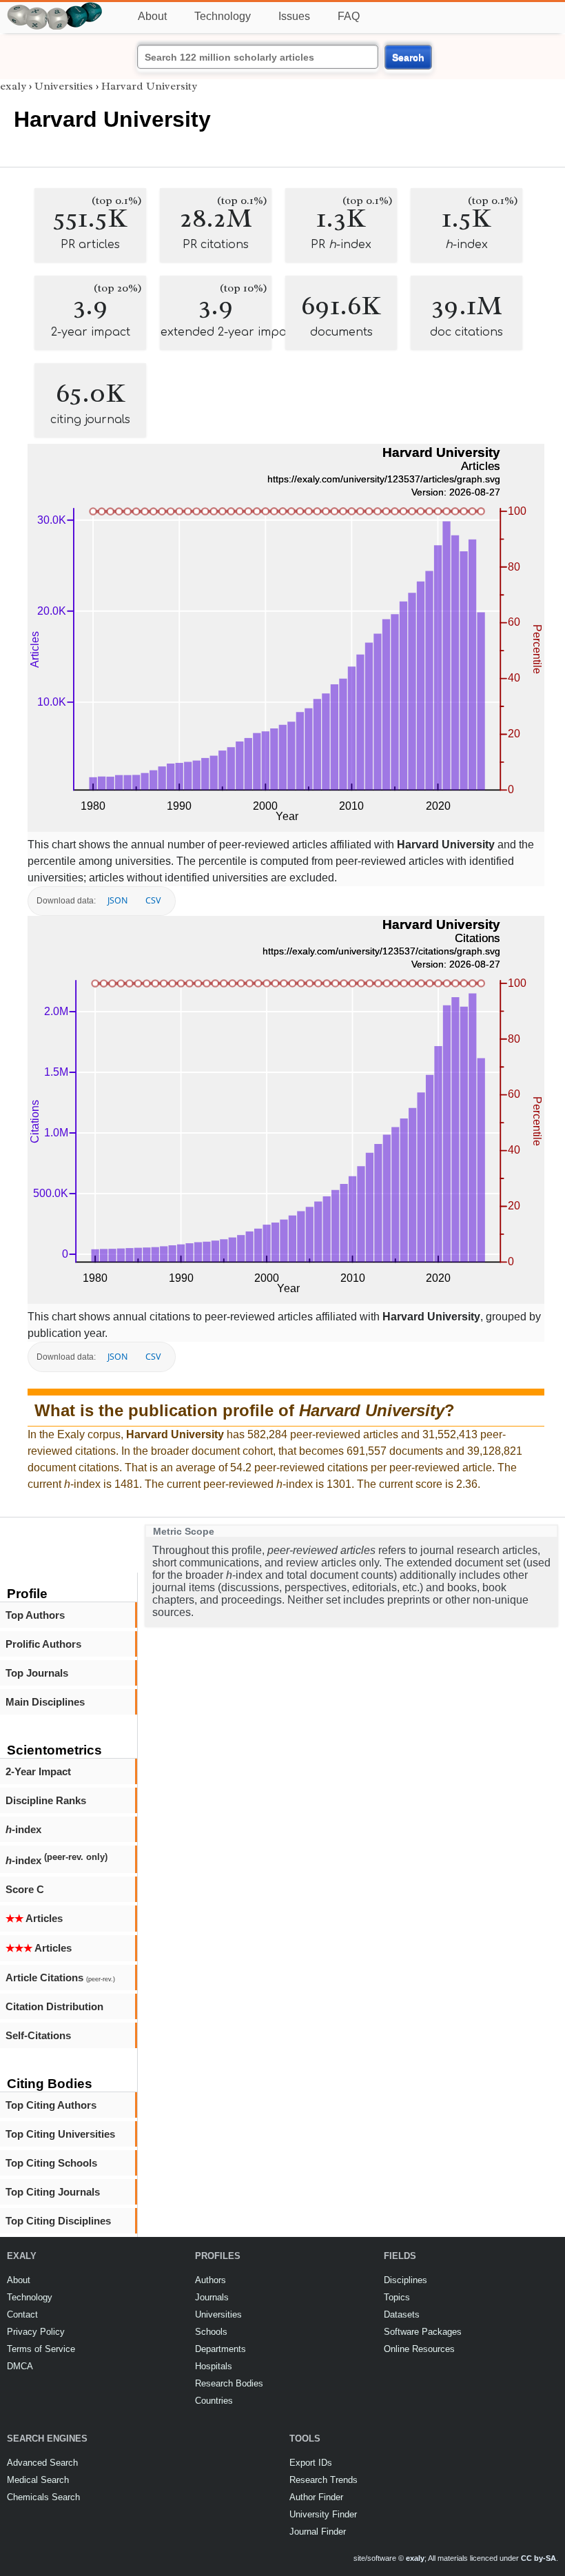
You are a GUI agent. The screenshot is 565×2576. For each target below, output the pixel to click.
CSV (153, 900)
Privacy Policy (36, 2332)
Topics (397, 2297)
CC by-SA (538, 2558)
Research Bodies (229, 2383)
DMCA (20, 2366)
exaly (13, 86)
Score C (25, 1889)
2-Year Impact (38, 1771)
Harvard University (149, 86)
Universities (64, 86)
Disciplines (405, 2280)
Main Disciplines (45, 1702)
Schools (211, 2332)
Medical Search (38, 2480)
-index (23, 1829)
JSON (117, 900)
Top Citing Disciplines (58, 2221)
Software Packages (423, 2332)
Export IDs (311, 2463)
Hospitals (214, 2366)
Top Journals (37, 1673)
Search (408, 57)
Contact (22, 2314)
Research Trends (323, 2480)
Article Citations (60, 1977)
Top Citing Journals (53, 2192)
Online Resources (419, 2349)
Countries (214, 2401)
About (152, 16)
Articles (34, 1918)
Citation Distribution (54, 2006)
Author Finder (316, 2497)
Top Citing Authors (51, 2105)
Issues (294, 16)
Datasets (402, 2314)
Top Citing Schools (51, 2163)
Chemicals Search (43, 2497)
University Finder (323, 2514)
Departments (220, 2349)
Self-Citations (38, 2035)
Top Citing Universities (60, 2134)
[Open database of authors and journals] (55, 8)
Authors (210, 2280)
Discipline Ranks (46, 1800)
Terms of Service (41, 2349)
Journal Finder (318, 2532)
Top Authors (35, 1615)
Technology (223, 16)
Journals (212, 2297)
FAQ (349, 16)
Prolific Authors (43, 1644)
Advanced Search (42, 2463)
